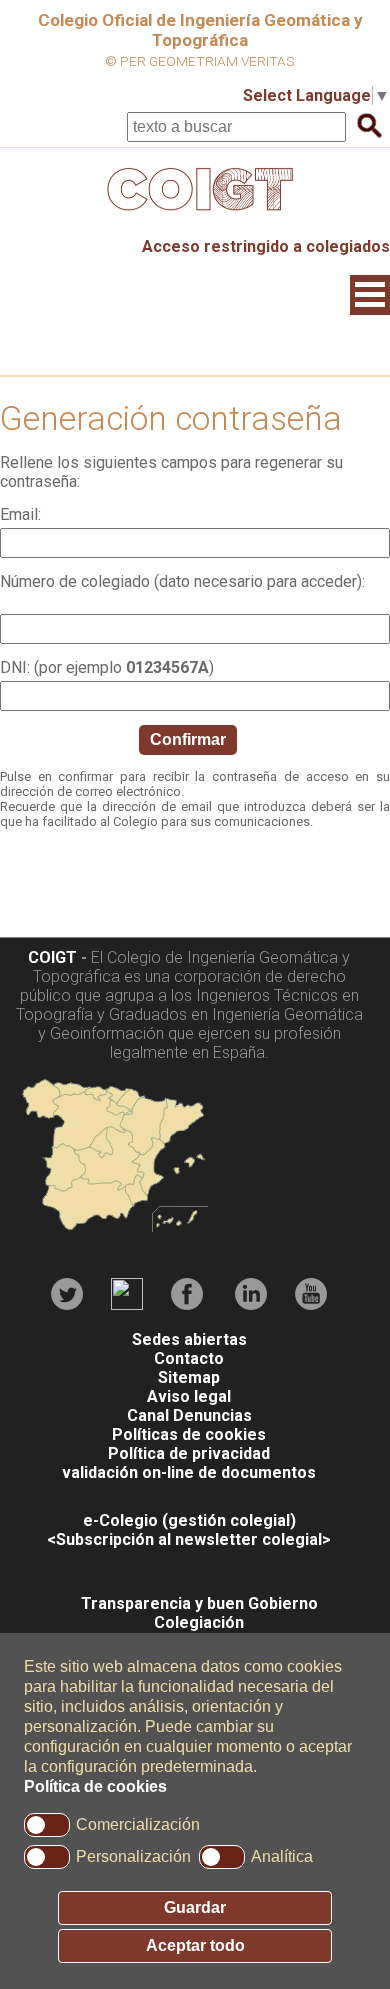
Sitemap (189, 1377)
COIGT (52, 957)
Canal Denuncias (189, 1415)
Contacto (189, 1358)
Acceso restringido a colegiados (266, 246)
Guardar (195, 1907)
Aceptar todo (195, 1945)
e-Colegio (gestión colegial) (189, 1520)
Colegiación (199, 1622)
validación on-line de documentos (189, 1472)
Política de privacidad (189, 1453)
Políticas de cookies (189, 1434)
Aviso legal (189, 1396)
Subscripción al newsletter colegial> (193, 1539)
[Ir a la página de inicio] (195, 215)
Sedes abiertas (189, 1339)
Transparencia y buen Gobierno (199, 1603)
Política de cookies (95, 1786)
